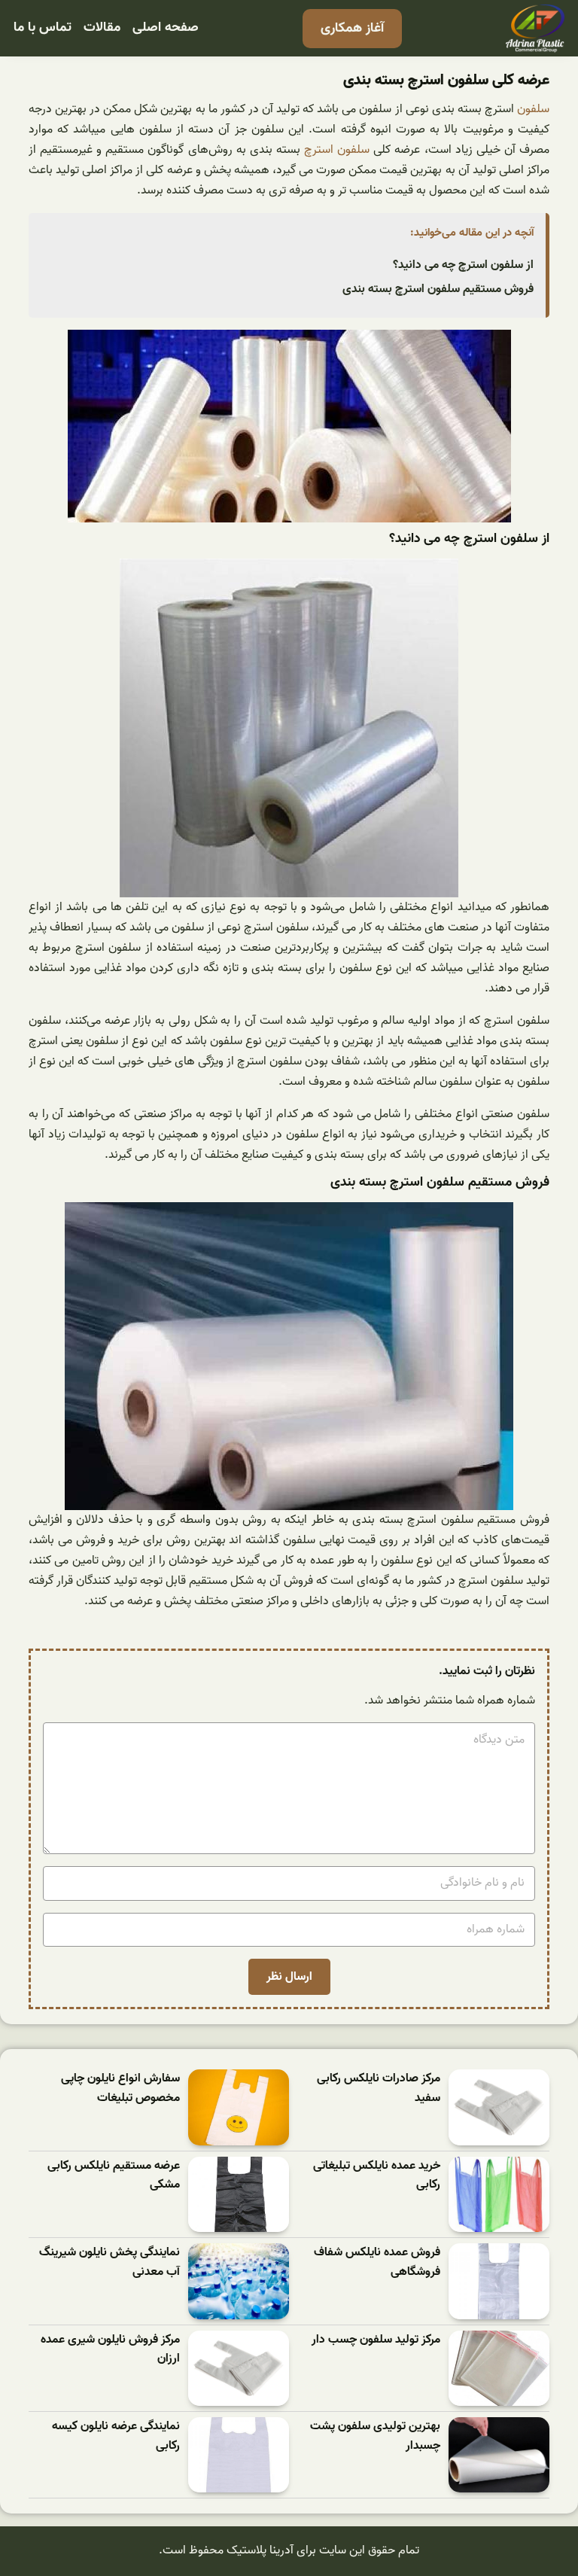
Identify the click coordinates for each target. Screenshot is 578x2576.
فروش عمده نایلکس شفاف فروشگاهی (377, 2262)
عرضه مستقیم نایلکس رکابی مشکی (114, 2176)
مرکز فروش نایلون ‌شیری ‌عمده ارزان (110, 2350)
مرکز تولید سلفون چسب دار (376, 2340)
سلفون (533, 109)
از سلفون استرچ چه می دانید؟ (463, 265)
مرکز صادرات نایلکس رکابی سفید (379, 2089)
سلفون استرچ (337, 150)
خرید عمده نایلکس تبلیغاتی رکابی (377, 2176)
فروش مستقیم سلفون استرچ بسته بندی (438, 289)
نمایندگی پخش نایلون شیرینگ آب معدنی (110, 2262)
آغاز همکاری (352, 28)
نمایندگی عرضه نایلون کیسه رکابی (116, 2436)
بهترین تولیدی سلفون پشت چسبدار (375, 2436)
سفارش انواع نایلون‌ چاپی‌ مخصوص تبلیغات (120, 2089)
